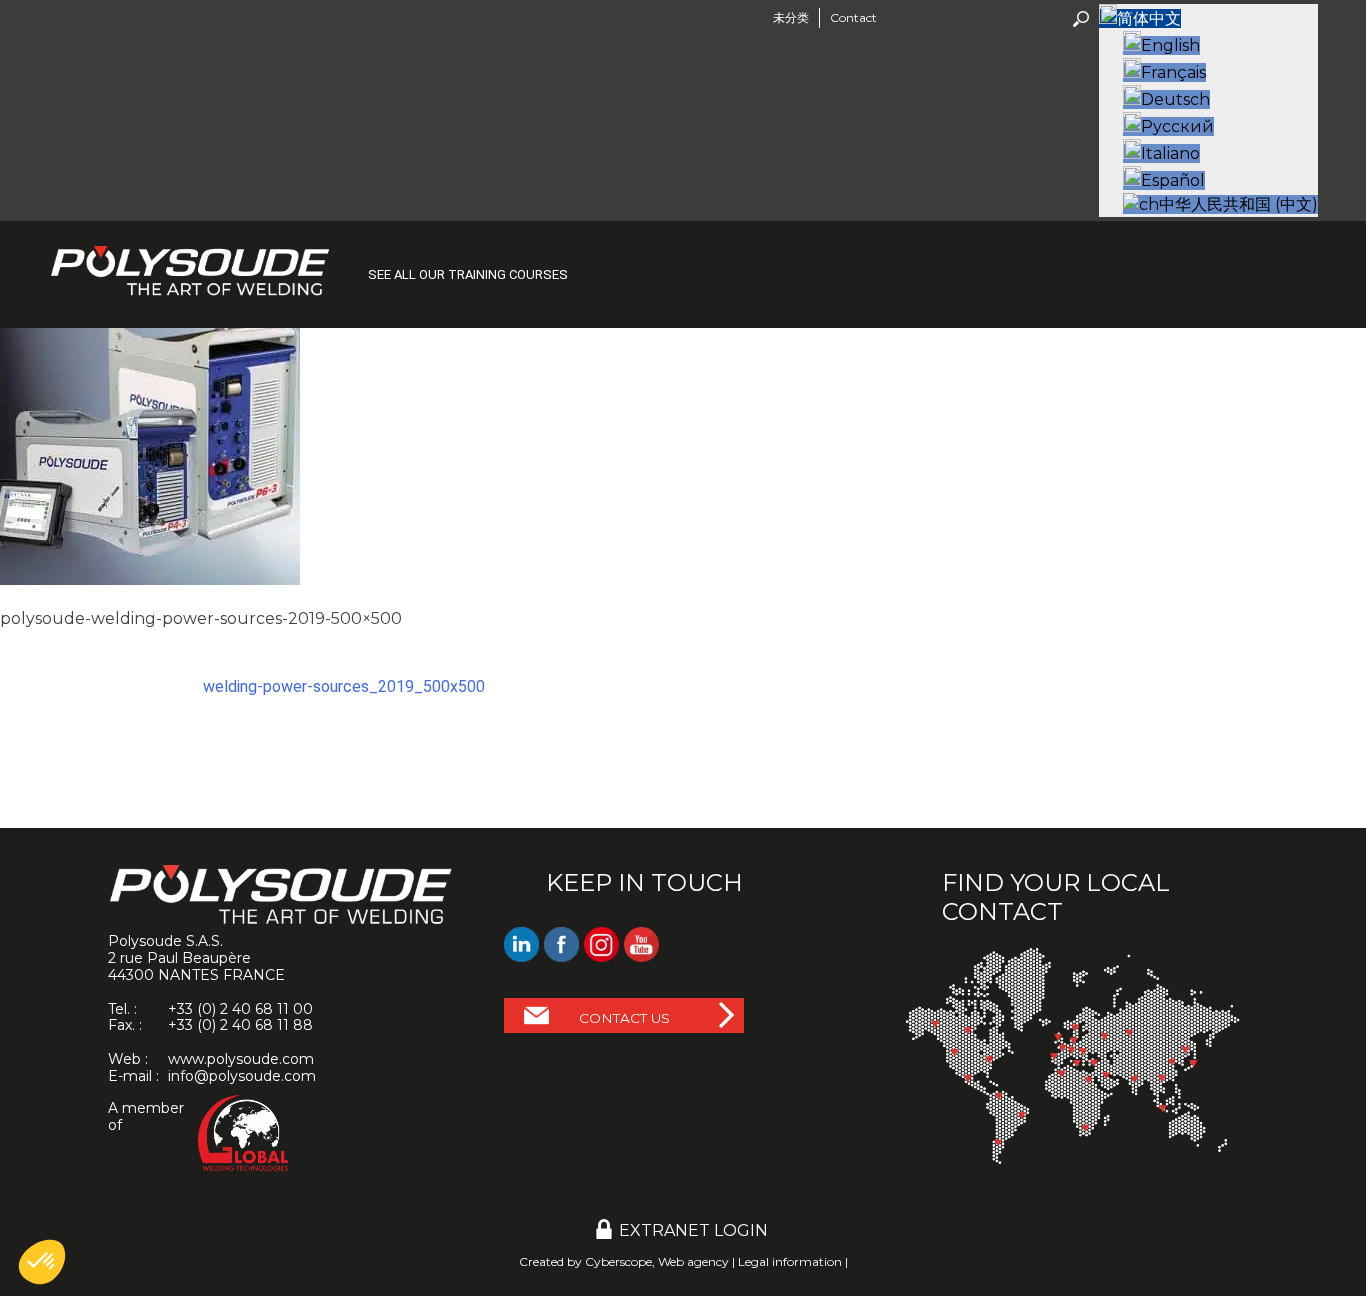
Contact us (624, 1018)
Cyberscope (618, 1261)
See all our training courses (468, 274)
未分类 (791, 17)
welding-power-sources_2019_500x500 (344, 686)
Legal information (790, 1261)
